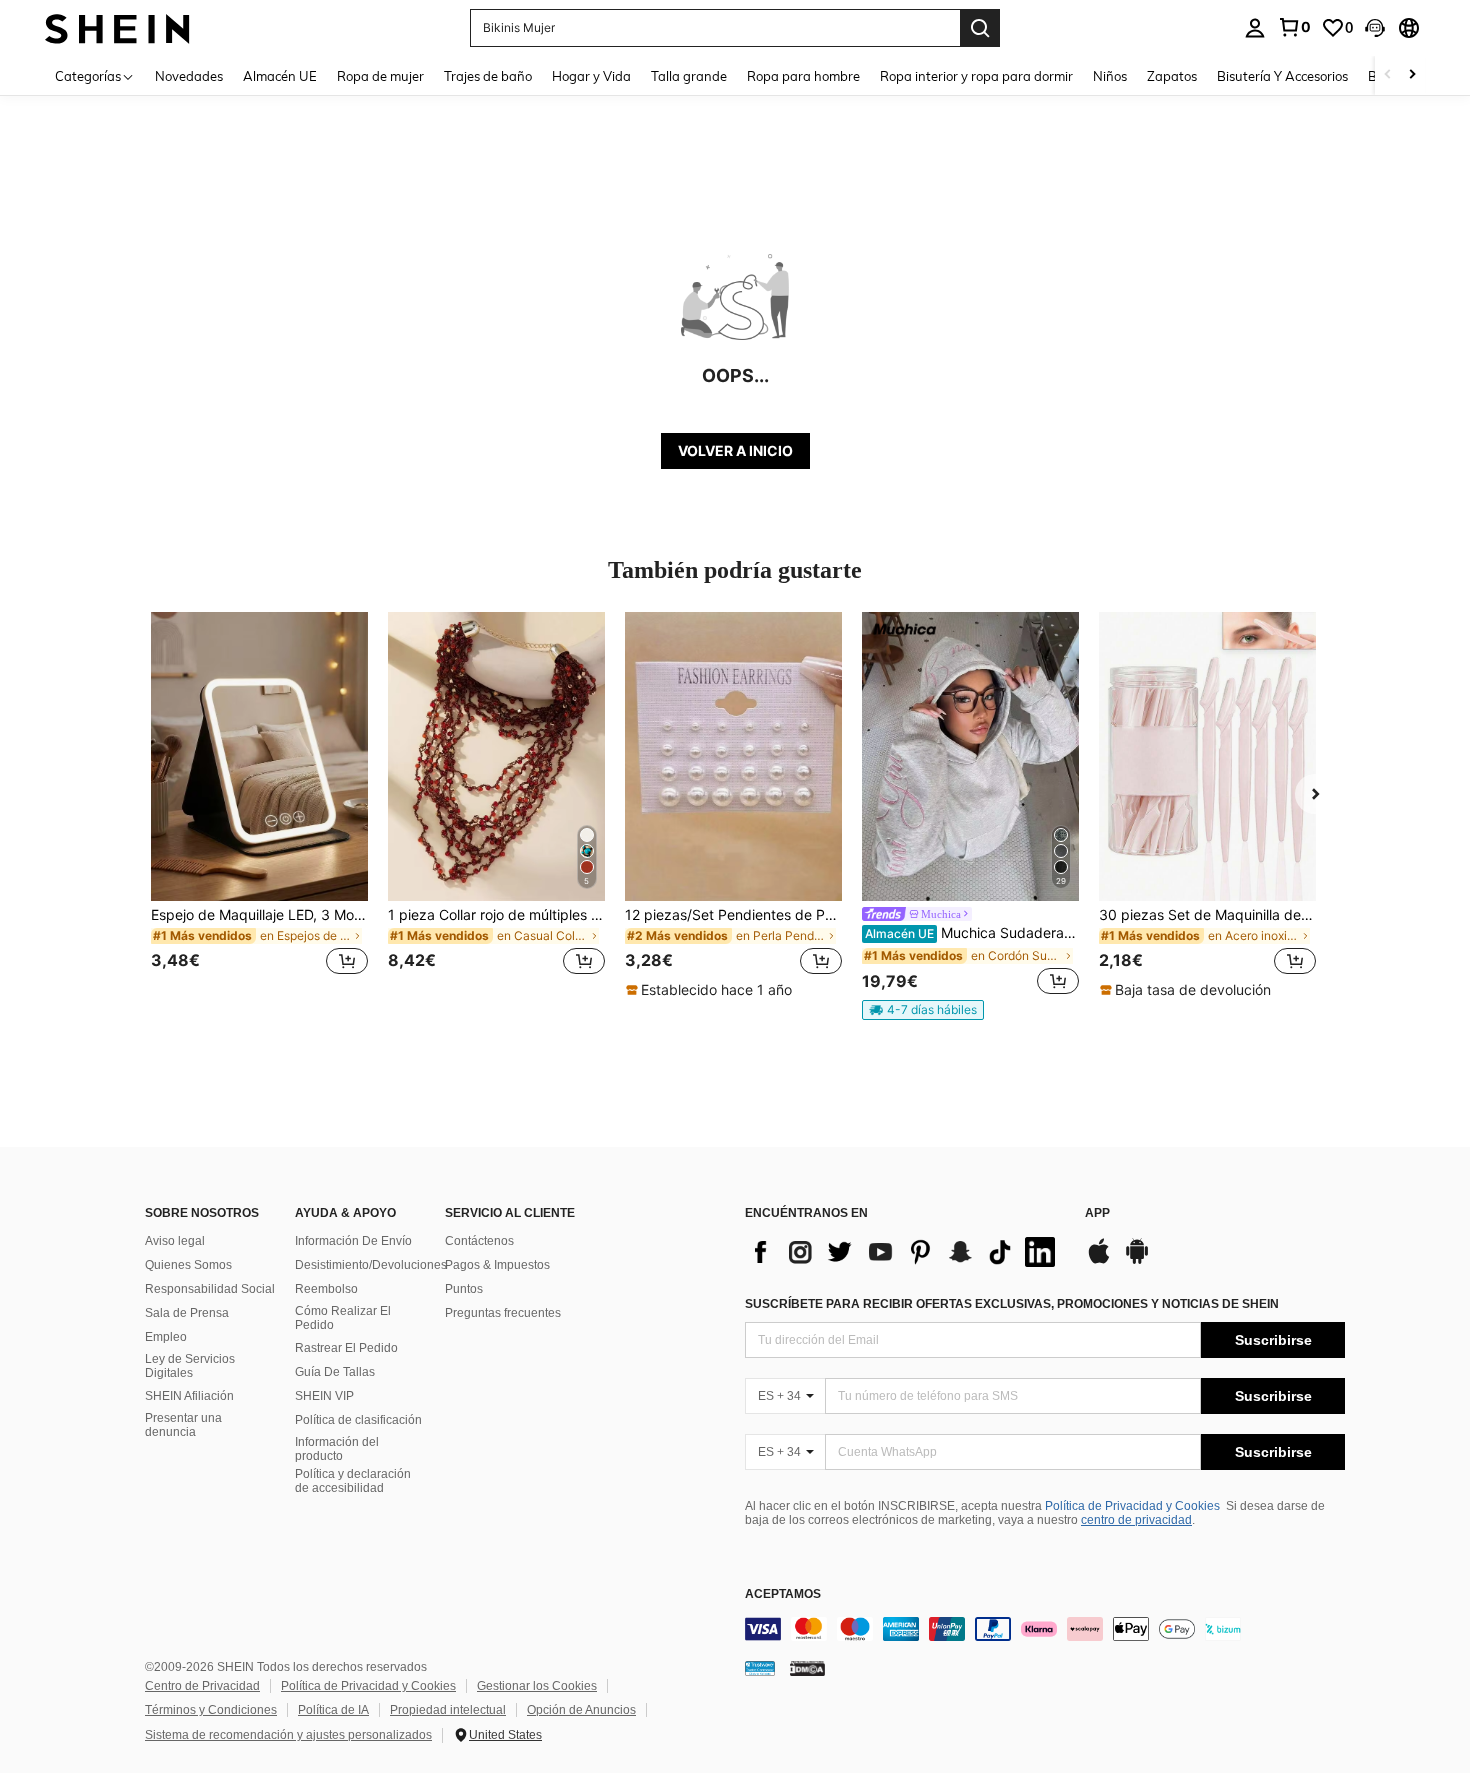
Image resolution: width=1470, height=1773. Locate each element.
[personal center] (1255, 28)
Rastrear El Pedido (346, 1348)
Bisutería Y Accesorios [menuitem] (1282, 76)
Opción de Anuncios (581, 1710)
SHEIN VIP (324, 1396)
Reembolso (326, 1289)
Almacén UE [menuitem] (280, 76)
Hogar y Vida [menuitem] (591, 76)
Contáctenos (479, 1241)
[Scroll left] (1388, 75)
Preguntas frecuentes (503, 1313)
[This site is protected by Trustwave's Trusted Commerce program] (760, 1667)
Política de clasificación (358, 1420)
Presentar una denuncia (183, 1425)
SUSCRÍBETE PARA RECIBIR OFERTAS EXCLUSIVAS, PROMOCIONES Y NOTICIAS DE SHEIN (1012, 1304)
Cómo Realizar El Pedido (343, 1318)
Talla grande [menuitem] (689, 76)
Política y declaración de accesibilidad (353, 1481)
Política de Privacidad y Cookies (1132, 1506)
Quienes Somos (188, 1265)
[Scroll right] (1412, 75)
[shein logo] (117, 27)
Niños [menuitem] (1110, 76)
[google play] (1137, 1261)
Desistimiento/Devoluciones (371, 1265)
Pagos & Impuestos (497, 1265)
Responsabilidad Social (210, 1289)
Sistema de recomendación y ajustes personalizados (288, 1735)
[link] (1294, 27)
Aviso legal (175, 1241)
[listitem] (259, 805)
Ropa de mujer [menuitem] (380, 76)
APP (1097, 1213)
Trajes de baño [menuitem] (488, 76)
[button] (1375, 28)
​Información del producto (337, 1449)
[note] (711, 990)
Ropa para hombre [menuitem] (803, 76)
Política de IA (333, 1710)
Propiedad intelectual (448, 1710)
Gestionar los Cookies (537, 1686)
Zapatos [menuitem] (1172, 76)
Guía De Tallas (335, 1372)
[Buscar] (980, 28)
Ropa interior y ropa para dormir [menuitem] (976, 76)
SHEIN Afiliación (189, 1396)
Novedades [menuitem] (189, 76)
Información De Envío (353, 1241)
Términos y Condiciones (211, 1710)
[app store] (1099, 1261)
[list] (905, 1252)
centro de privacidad (1136, 1520)
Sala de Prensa (187, 1313)
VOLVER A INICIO (735, 450)
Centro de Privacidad (202, 1686)
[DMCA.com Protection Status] (807, 1667)
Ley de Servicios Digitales (190, 1366)
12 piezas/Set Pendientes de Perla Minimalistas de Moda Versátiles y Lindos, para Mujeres (733, 915)
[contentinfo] (1045, 1629)
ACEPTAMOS (783, 1594)
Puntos (464, 1289)
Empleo (166, 1337)
